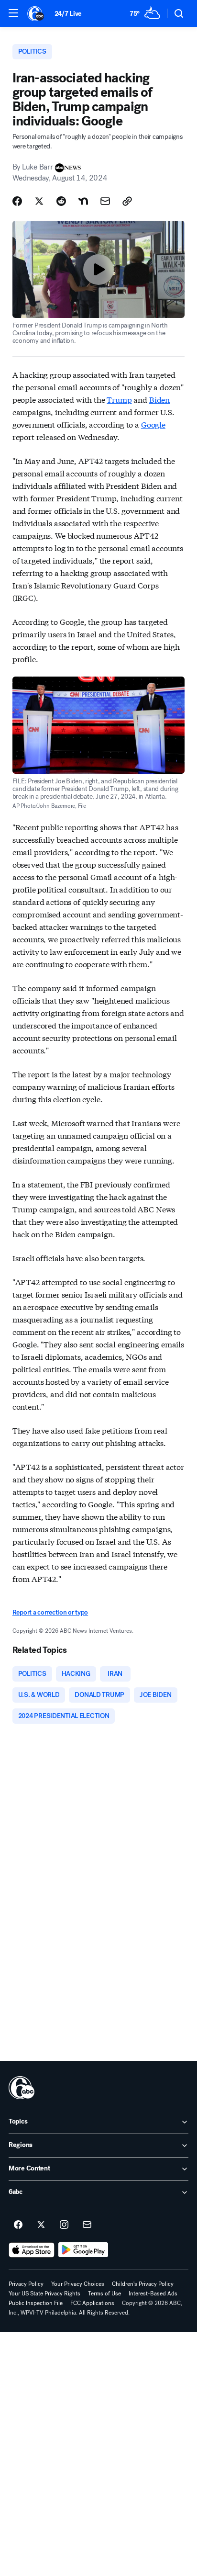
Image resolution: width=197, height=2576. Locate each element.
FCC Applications (92, 2303)
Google (153, 424)
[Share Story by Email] (105, 201)
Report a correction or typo (50, 1612)
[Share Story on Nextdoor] (83, 201)
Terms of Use (104, 2294)
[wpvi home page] (22, 2088)
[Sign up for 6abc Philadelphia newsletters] (87, 2225)
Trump (119, 399)
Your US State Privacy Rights (44, 2294)
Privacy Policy (26, 2284)
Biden (159, 399)
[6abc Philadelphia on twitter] (41, 2225)
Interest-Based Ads (153, 2294)
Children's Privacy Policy (143, 2284)
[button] (13, 13)
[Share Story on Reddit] (61, 201)
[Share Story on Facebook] (17, 201)
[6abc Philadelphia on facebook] (18, 2225)
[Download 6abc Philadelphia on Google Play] (83, 2250)
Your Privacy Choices (78, 2284)
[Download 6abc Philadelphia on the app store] (32, 2250)
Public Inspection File (36, 2303)
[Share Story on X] (39, 201)
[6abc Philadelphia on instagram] (64, 2225)
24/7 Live (68, 14)
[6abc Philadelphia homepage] (36, 13)
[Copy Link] (127, 201)
